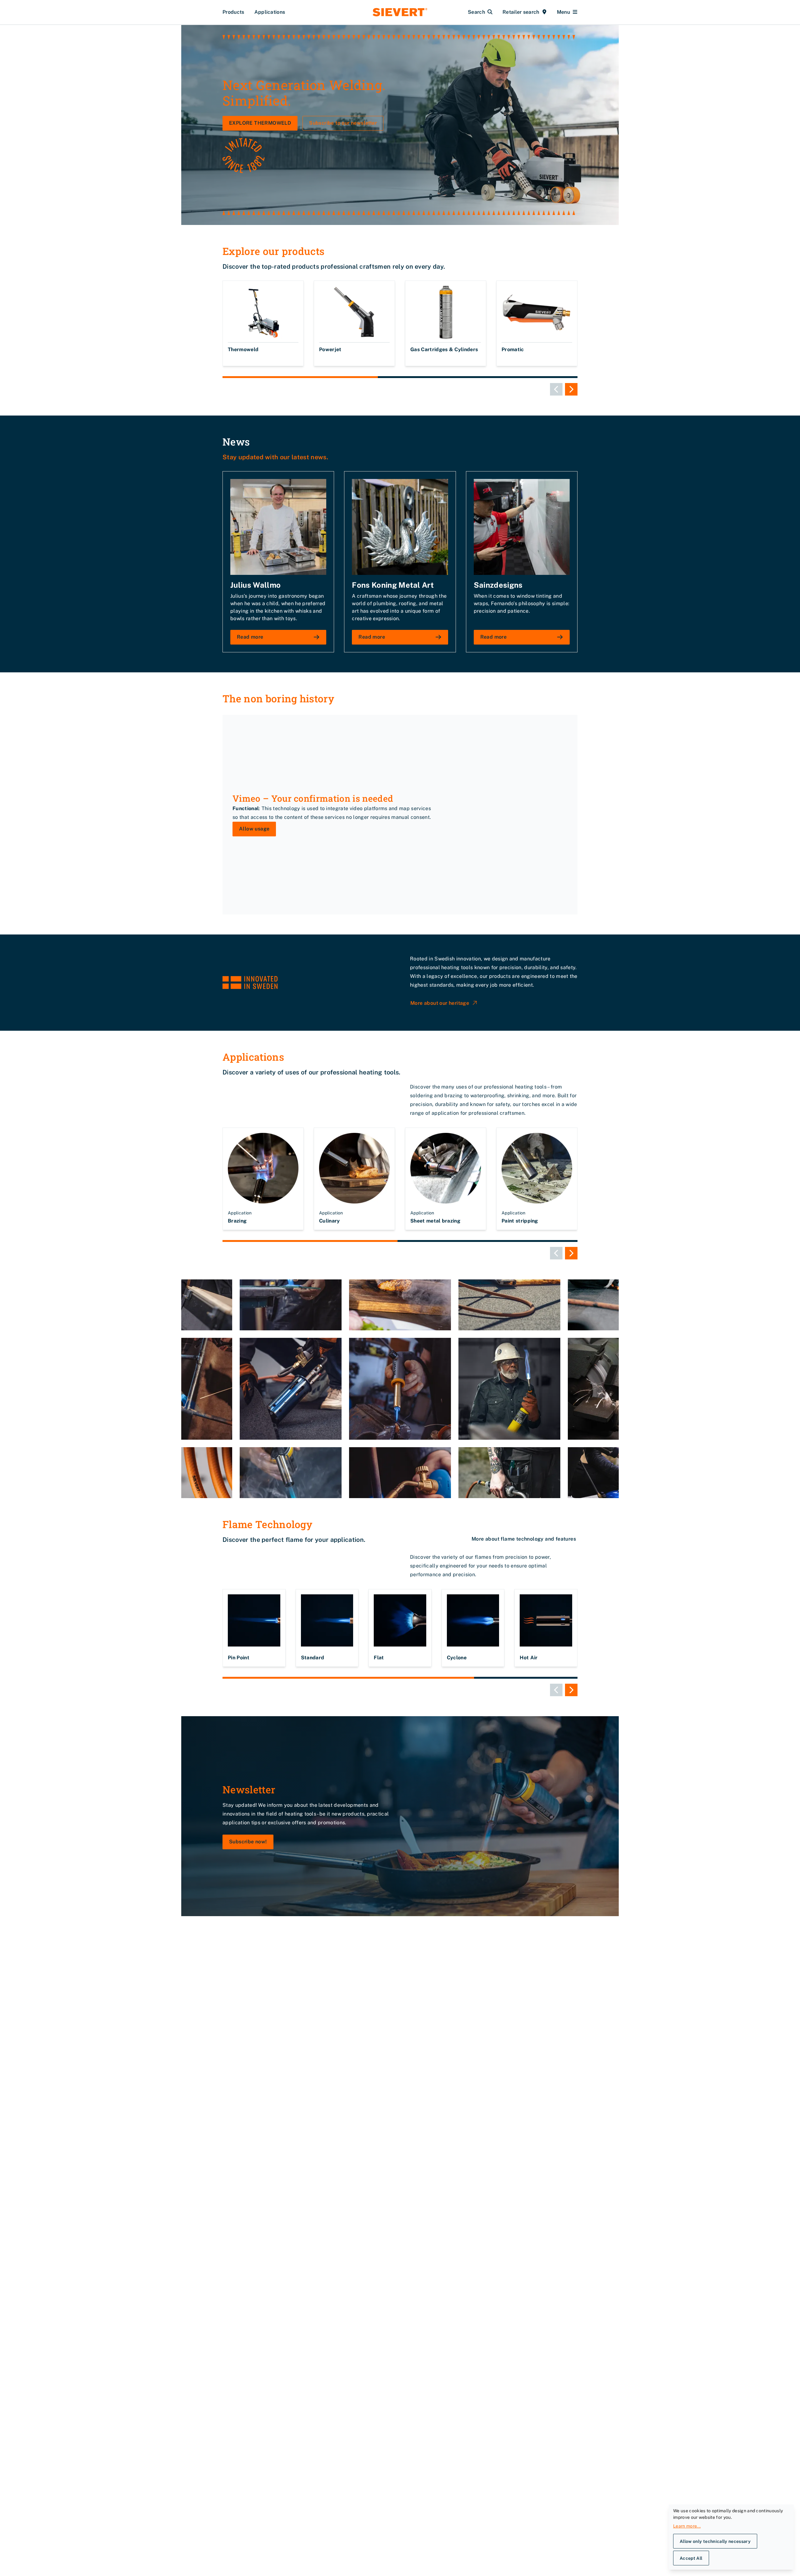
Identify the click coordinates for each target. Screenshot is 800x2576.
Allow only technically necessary (715, 2541)
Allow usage (254, 829)
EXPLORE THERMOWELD (260, 123)
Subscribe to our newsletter (343, 123)
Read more (250, 637)
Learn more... (687, 2526)
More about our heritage (440, 1003)
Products (233, 12)
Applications (270, 12)
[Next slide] (571, 389)
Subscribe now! (248, 1842)
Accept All (691, 2558)
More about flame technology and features (524, 1539)
